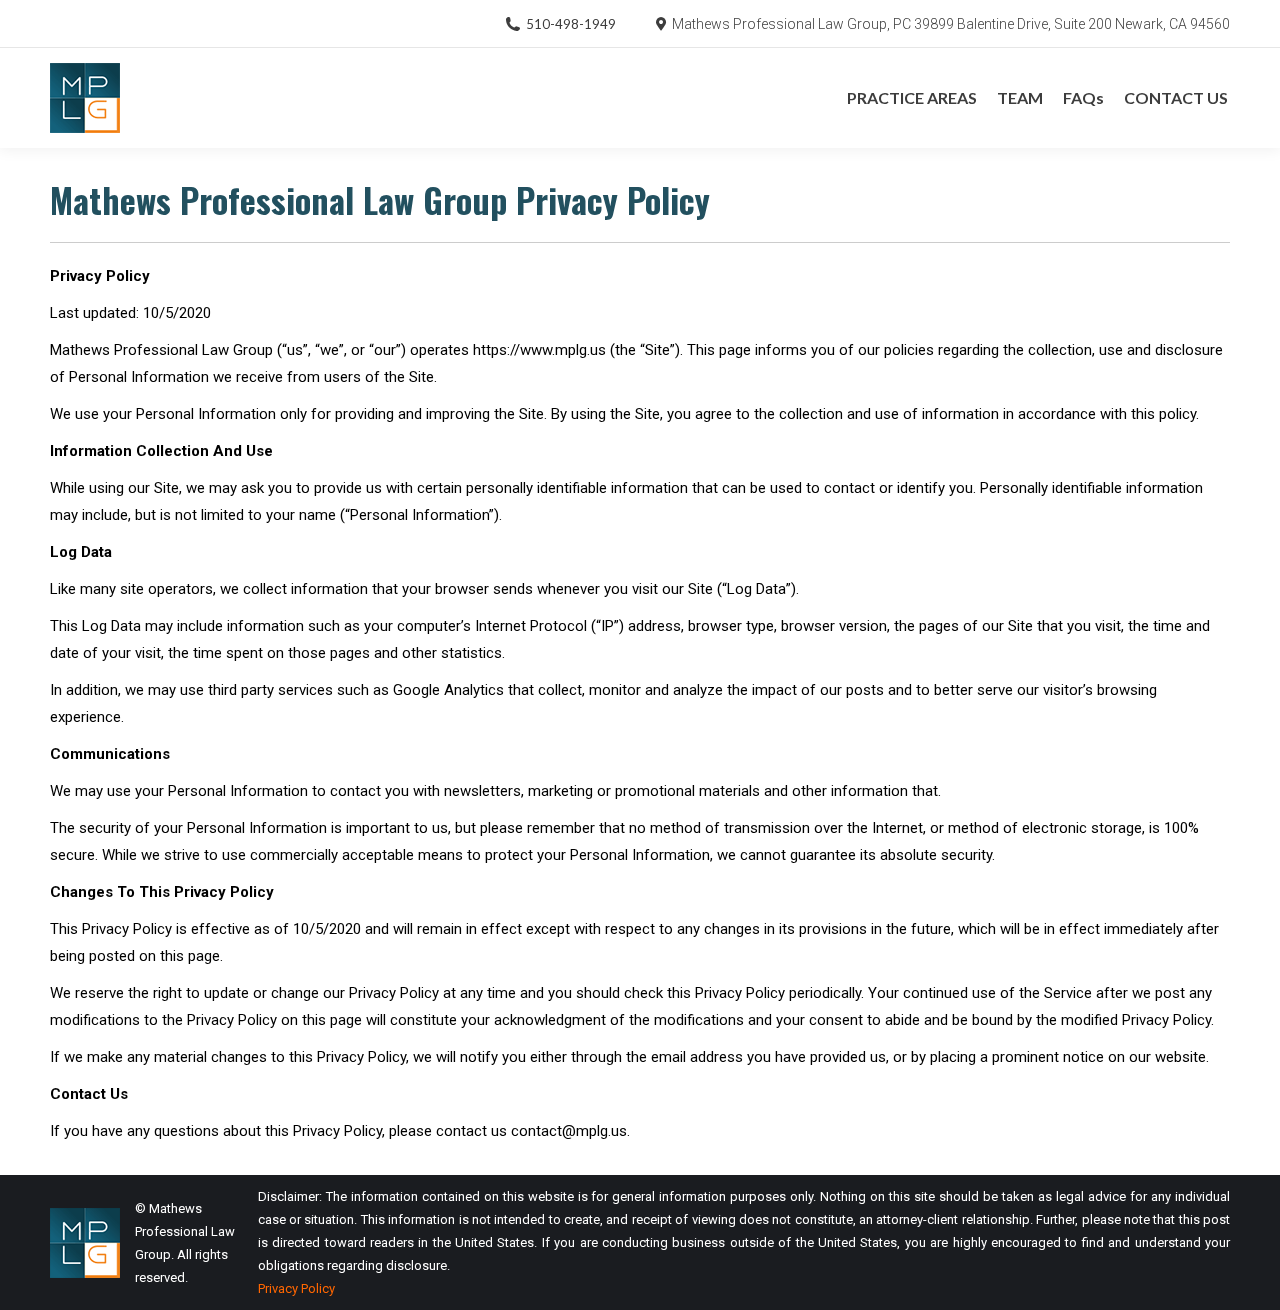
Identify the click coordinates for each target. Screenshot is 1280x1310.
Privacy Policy (296, 1288)
